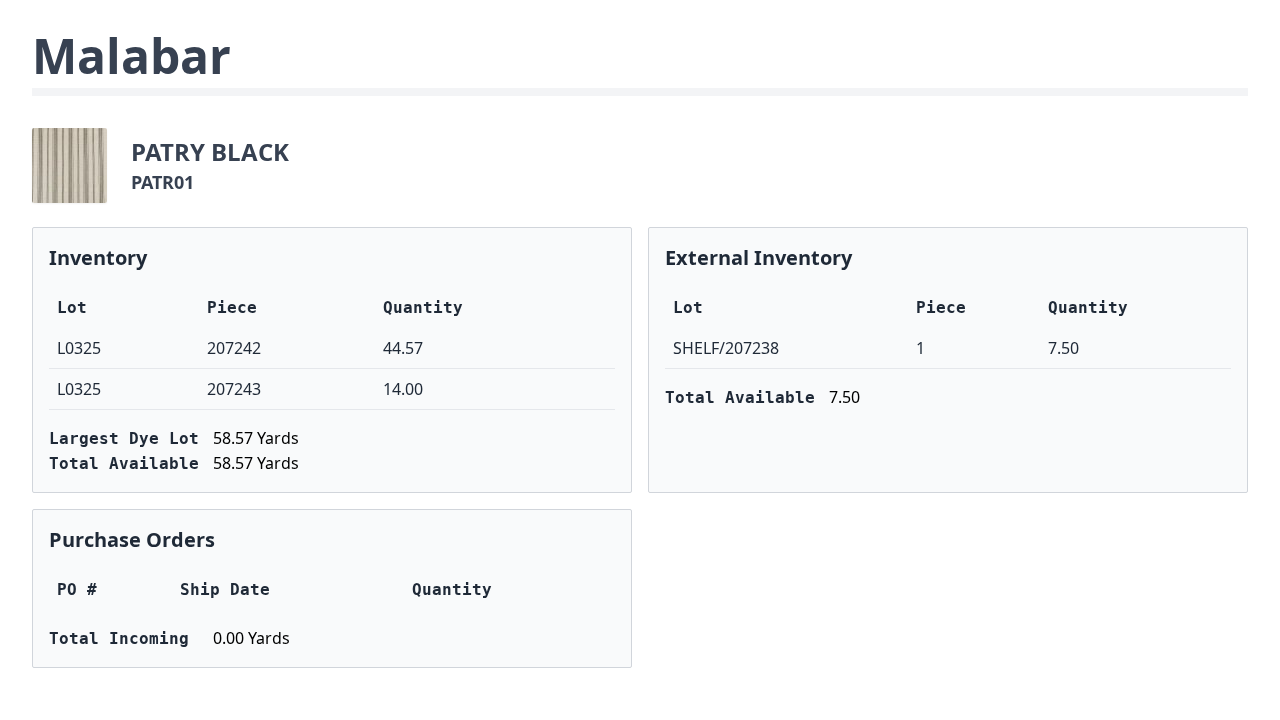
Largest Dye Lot (124, 438)
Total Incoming (119, 638)
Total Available (124, 463)
